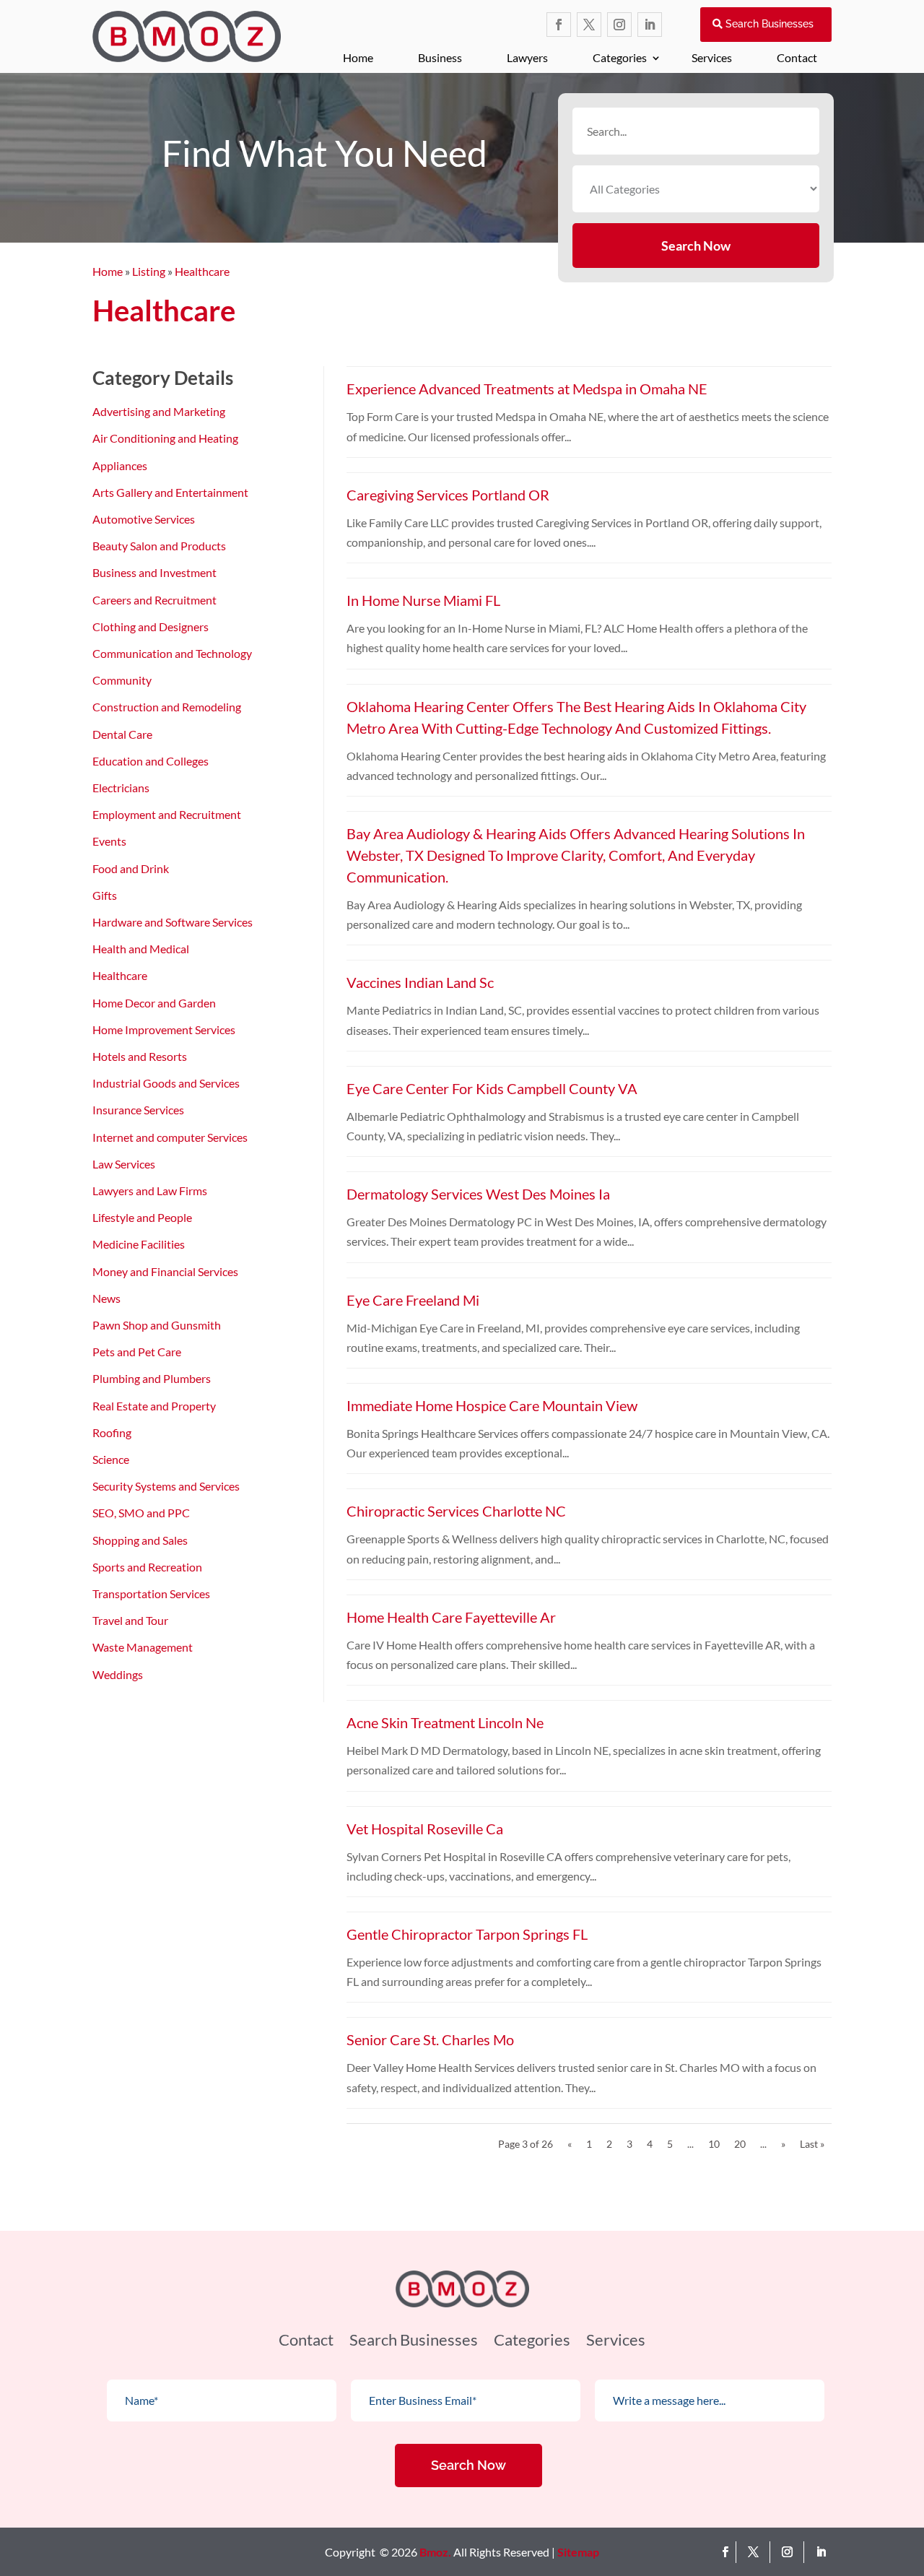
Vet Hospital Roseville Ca (425, 1829)
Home (358, 57)
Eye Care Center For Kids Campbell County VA (492, 1088)
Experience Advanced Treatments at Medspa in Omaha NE (527, 389)
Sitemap (578, 2552)
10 (714, 2144)
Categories (620, 57)
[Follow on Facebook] (559, 25)
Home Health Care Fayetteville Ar (451, 1617)
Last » (812, 2144)
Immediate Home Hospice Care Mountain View (492, 1405)
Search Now (696, 246)
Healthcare (202, 271)
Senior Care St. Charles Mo (430, 2039)
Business (440, 57)
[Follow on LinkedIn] (650, 25)
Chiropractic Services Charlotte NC (456, 1511)
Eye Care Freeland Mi (413, 1300)
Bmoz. (435, 2552)
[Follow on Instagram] (619, 25)
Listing (149, 271)
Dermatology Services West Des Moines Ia (478, 1194)
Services (712, 57)
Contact (797, 57)
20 (740, 2144)
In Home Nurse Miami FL (423, 600)
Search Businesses (770, 24)
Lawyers (527, 57)
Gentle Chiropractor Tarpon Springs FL (467, 1934)
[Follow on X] (589, 25)
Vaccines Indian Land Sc (420, 982)
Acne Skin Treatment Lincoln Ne (445, 1722)
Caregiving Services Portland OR (448, 495)
